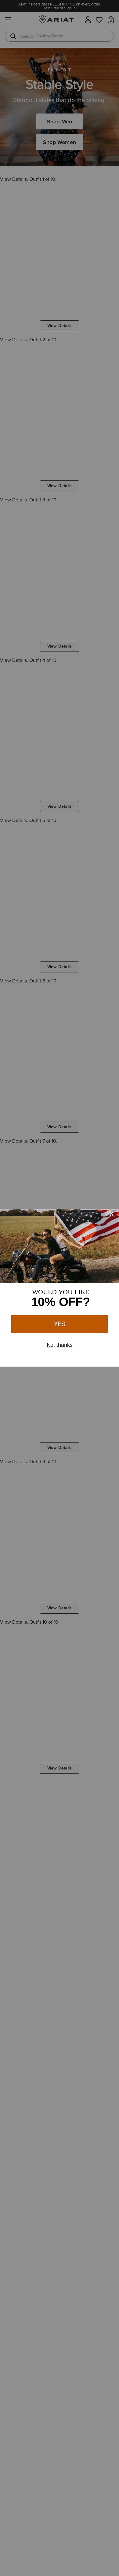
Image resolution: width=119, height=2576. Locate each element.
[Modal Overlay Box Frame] (60, 1288)
